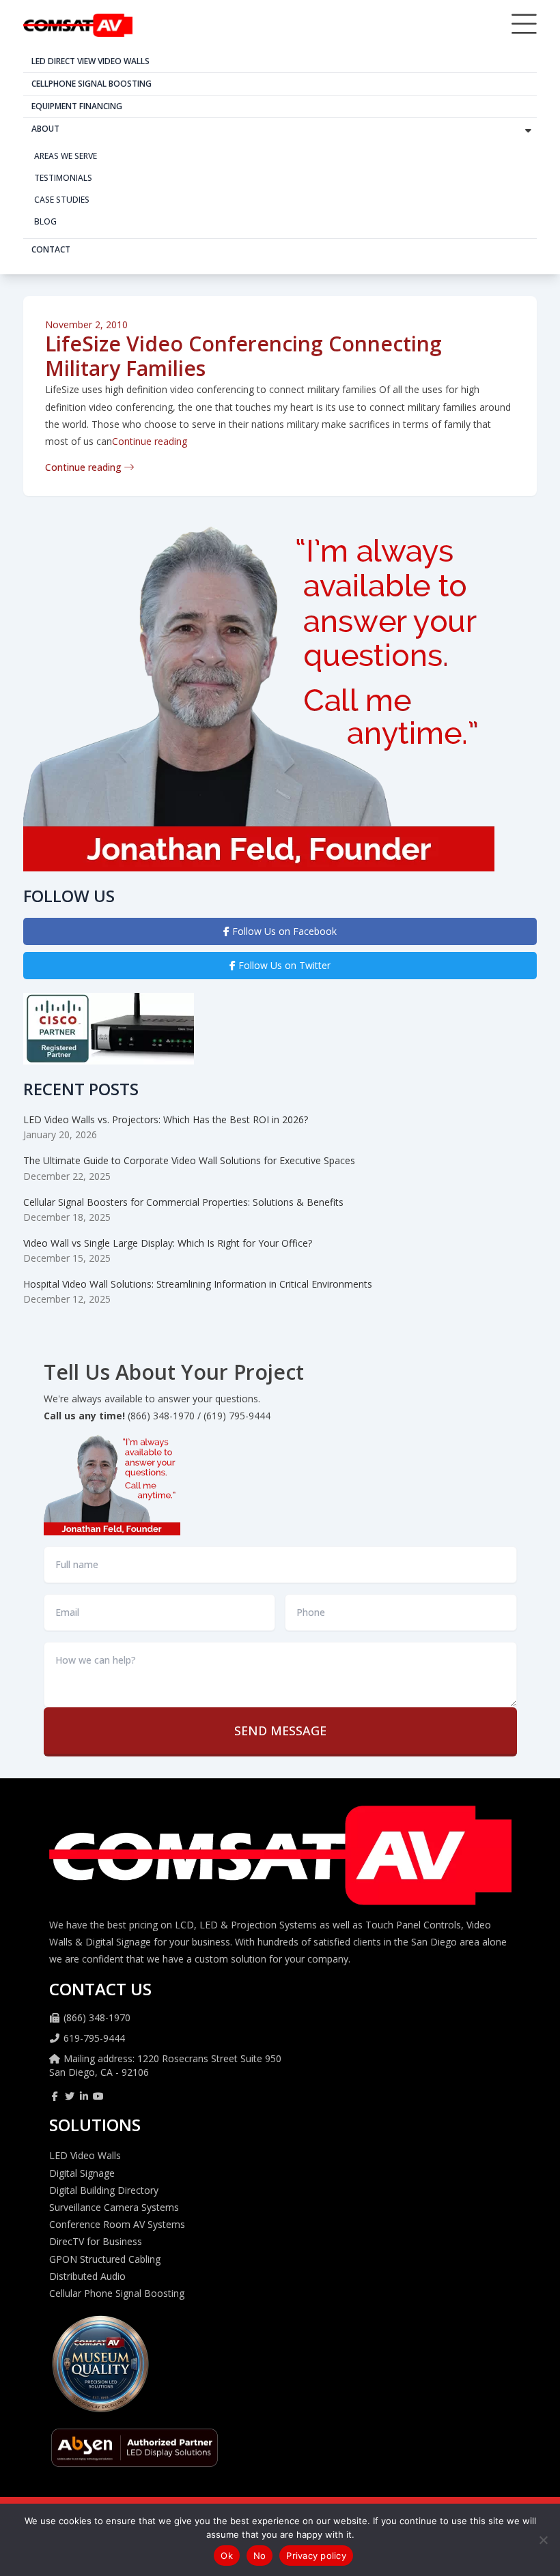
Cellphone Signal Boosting (92, 84)
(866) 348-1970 (97, 2017)
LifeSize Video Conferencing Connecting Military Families (243, 356)
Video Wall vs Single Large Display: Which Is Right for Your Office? (168, 1243)
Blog (45, 221)
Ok (227, 2556)
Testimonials (63, 178)
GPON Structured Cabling (105, 2259)
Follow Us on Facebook (283, 931)
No (260, 2556)
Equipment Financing (77, 106)
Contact (51, 249)
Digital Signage (82, 2173)
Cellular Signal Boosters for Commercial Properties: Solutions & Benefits (183, 1202)
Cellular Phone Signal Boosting (117, 2293)
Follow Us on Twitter (283, 965)
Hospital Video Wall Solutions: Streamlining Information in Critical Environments (198, 1284)
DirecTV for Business (96, 2241)
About (45, 129)
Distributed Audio (87, 2276)
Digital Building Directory (104, 2190)
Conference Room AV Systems (117, 2224)
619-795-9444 (94, 2038)
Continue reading (150, 441)
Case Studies (62, 200)
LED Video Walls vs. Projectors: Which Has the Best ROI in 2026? (166, 1119)
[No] (543, 2540)
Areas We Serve (66, 156)
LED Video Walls (85, 2155)
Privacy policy (316, 2556)
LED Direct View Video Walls (90, 61)
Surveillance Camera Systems (114, 2207)
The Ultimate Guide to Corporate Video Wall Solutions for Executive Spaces (189, 1160)
